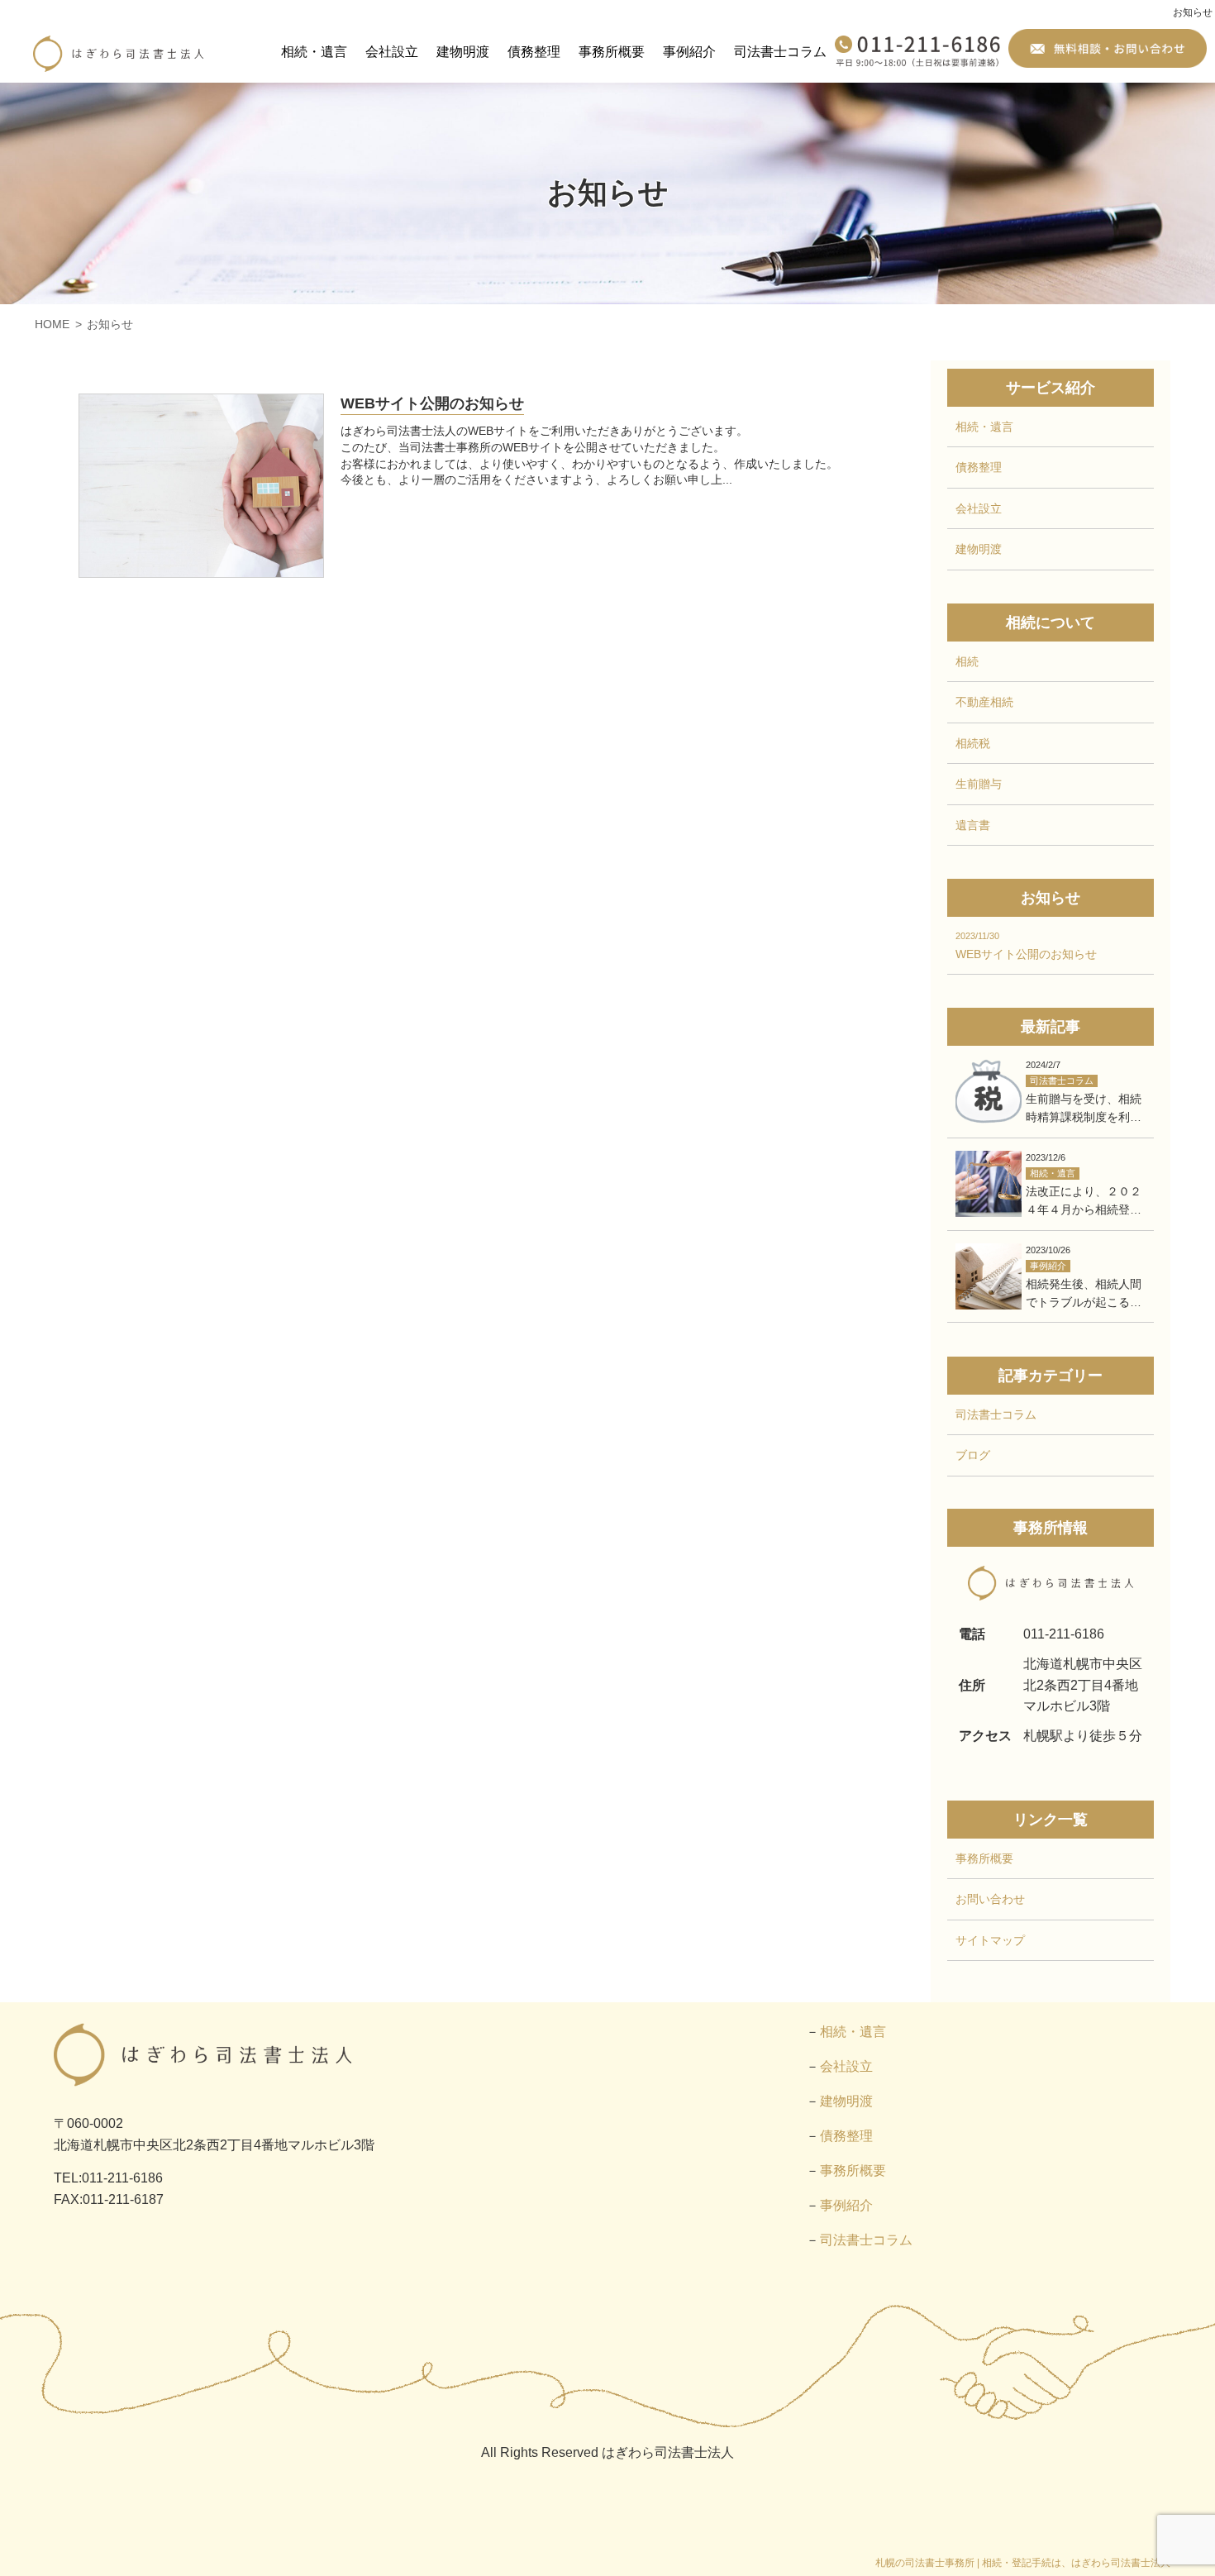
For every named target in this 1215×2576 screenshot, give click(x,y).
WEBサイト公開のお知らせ (432, 403)
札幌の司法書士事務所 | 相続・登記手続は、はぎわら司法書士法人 (1023, 2563)
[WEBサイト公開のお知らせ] (201, 486)
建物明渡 (463, 52)
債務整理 (534, 52)
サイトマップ (990, 1940)
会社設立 (392, 52)
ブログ (973, 1455)
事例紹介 (689, 52)
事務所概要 (612, 52)
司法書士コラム (780, 52)
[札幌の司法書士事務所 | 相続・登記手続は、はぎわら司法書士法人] (118, 54)
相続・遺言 (314, 52)
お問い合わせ (990, 1899)
